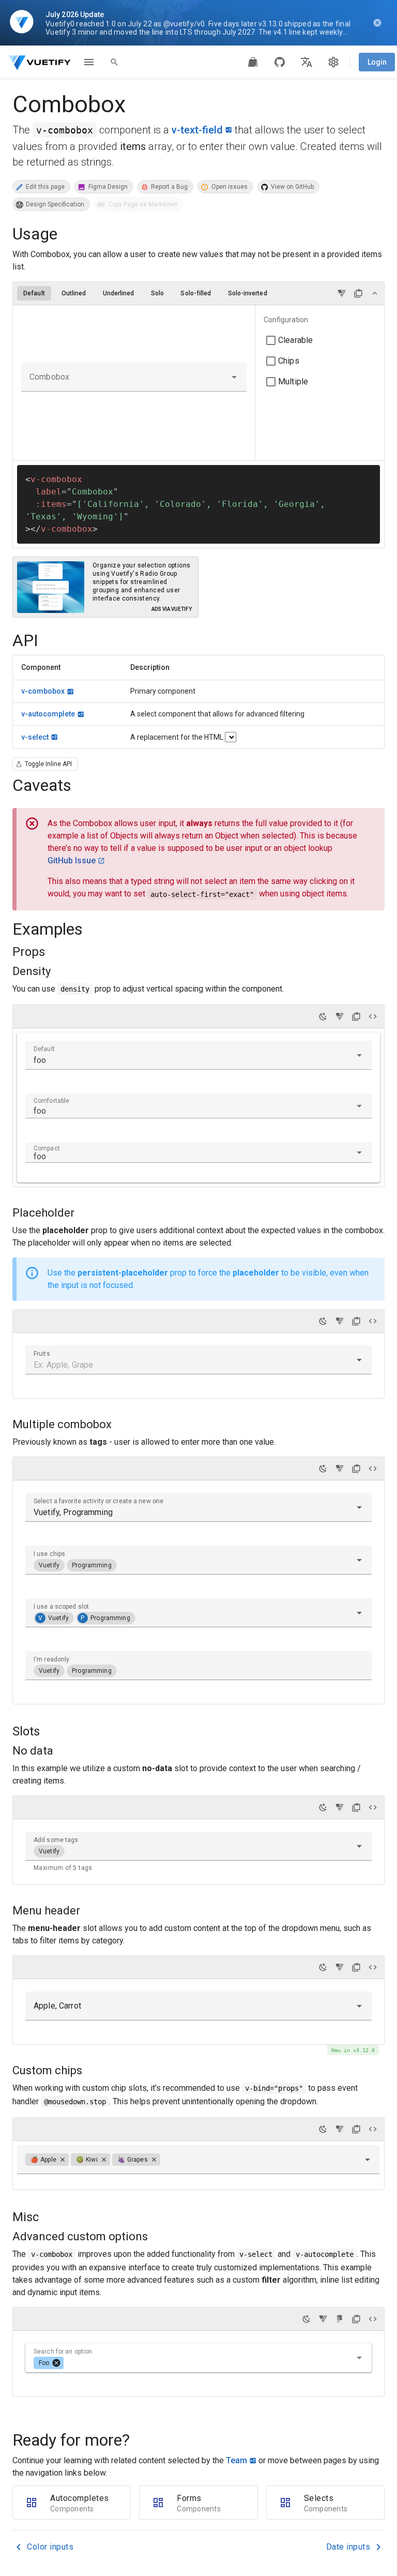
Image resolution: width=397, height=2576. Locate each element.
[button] (234, 377)
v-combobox (43, 691)
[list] (320, 351)
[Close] (63, 2160)
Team (236, 2460)
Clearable (295, 340)
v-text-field (197, 130)
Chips (289, 361)
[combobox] (134, 377)
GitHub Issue (72, 860)
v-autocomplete (48, 714)
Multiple (293, 381)
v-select (35, 737)
